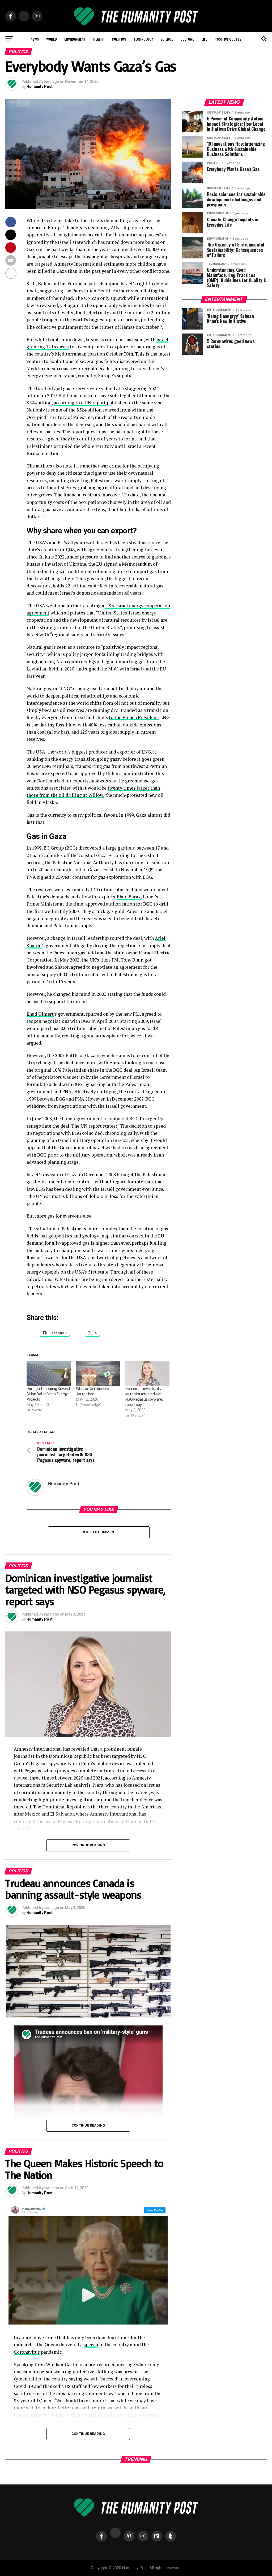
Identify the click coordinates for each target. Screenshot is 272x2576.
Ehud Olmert (40, 1014)
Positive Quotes (228, 39)
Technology (143, 39)
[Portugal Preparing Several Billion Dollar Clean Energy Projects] (49, 1373)
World (52, 39)
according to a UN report (80, 403)
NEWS (35, 39)
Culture (187, 39)
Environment (75, 39)
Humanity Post (40, 86)
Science (167, 39)
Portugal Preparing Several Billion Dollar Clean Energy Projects (48, 1394)
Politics (119, 39)
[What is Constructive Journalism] (98, 1373)
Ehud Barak (129, 897)
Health (99, 39)
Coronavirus (27, 2352)
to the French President (133, 717)
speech (91, 2345)
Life (204, 39)
